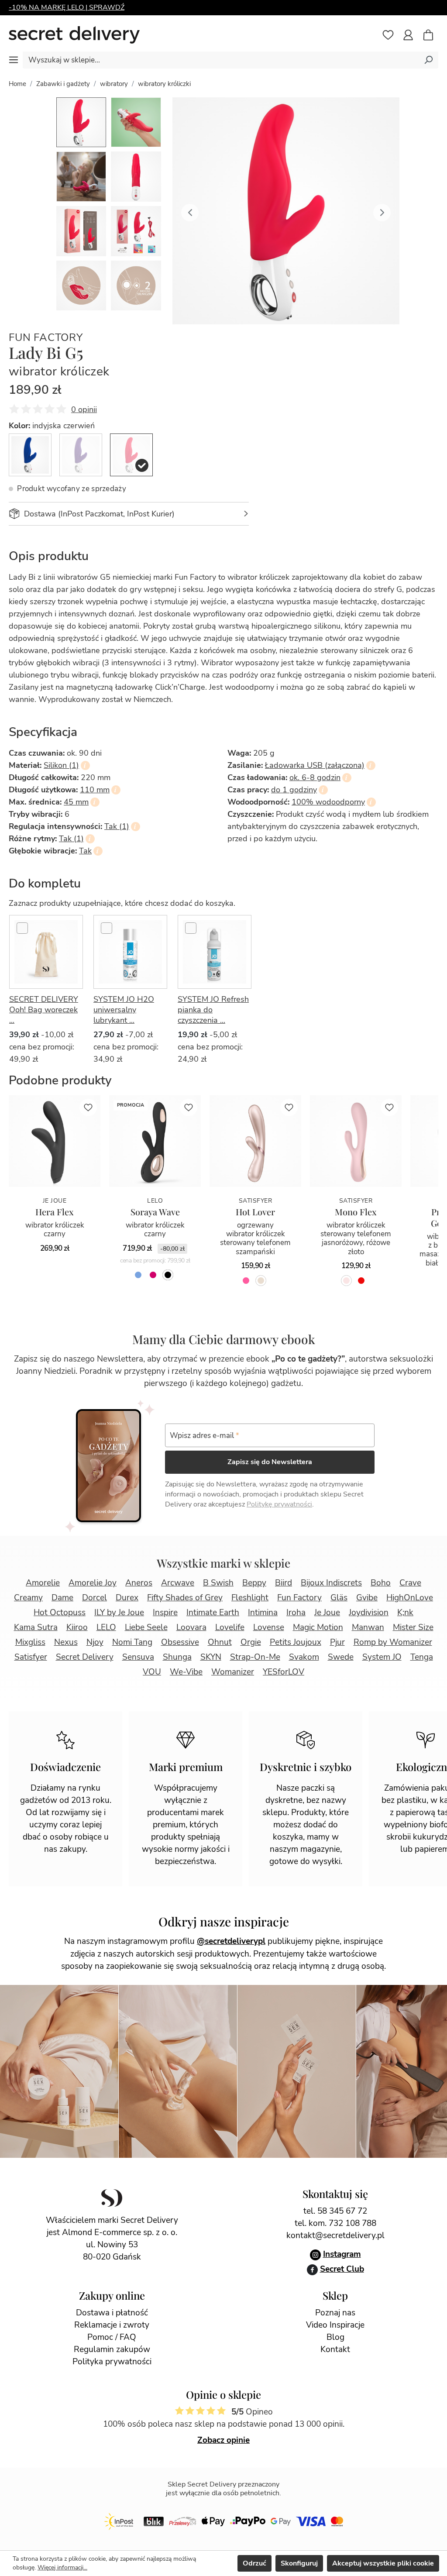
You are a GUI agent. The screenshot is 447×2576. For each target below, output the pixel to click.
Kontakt (335, 2349)
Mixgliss (30, 1642)
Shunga (177, 1657)
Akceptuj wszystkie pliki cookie (383, 2563)
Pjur (337, 1642)
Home (17, 84)
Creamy (28, 1598)
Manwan (368, 1627)
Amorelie (43, 1583)
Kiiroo (77, 1627)
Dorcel (95, 1598)
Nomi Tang (132, 1642)
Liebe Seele (146, 1627)
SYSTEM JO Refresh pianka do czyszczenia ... (213, 1010)
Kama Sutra (36, 1627)
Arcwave (178, 1583)
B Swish (218, 1583)
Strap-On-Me (255, 1657)
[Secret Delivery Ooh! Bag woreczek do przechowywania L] (46, 952)
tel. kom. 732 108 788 (335, 2223)
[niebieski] (138, 1275)
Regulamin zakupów (112, 2349)
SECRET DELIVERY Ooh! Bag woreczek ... (44, 1010)
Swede (341, 1657)
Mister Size (413, 1627)
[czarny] (168, 1275)
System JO (382, 1657)
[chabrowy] (30, 455)
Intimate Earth (213, 1613)
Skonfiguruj (299, 2563)
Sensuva (138, 1657)
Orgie (251, 1642)
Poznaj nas (335, 2313)
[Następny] (382, 211)
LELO (106, 1627)
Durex (127, 1598)
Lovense (269, 1627)
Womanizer (233, 1672)
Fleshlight (250, 1598)
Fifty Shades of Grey (185, 1598)
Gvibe (367, 1598)
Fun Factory (46, 338)
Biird (284, 1583)
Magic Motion (318, 1627)
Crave (410, 1583)
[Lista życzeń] (388, 35)
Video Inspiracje (335, 2325)
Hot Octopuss (60, 1613)
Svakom (304, 1657)
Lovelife (230, 1627)
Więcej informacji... (62, 2567)
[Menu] (14, 60)
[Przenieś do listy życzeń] (88, 1107)
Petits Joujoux (296, 1642)
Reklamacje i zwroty (112, 2325)
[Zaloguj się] (408, 35)
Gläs (339, 1598)
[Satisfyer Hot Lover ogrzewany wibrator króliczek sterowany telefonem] (255, 1141)
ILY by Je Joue (119, 1613)
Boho (381, 1583)
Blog (335, 2337)
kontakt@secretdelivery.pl (335, 2236)
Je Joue (327, 1613)
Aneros (139, 1583)
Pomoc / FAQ (112, 2337)
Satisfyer (31, 1657)
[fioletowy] (81, 455)
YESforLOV (284, 1672)
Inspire (165, 1613)
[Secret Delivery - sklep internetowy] (74, 35)
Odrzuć (254, 2563)
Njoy (95, 1642)
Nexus (66, 1642)
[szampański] (261, 1281)
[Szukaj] (428, 60)
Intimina (263, 1613)
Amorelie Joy (93, 1583)
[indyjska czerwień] (131, 455)
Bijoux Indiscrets (331, 1583)
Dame (62, 1598)
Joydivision (369, 1613)
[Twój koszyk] (433, 36)
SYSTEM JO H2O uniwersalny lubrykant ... (124, 1010)
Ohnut (220, 1642)
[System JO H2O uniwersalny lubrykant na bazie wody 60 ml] (130, 952)
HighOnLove (410, 1598)
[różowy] (246, 1281)
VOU (152, 1672)
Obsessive (180, 1642)
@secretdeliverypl (231, 1941)
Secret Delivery (85, 1657)
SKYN (211, 1657)
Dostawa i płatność (112, 2313)
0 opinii (84, 409)
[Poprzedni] (190, 211)
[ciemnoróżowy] (153, 1275)
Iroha (296, 1613)
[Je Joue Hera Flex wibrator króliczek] (55, 1141)
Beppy (254, 1583)
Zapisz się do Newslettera (270, 1462)
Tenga (422, 1657)
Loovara (191, 1627)
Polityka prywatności (112, 2362)
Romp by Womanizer (393, 1642)
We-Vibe (186, 1672)
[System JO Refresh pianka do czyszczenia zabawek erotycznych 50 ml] (215, 952)
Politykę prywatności (279, 1504)
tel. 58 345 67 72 (335, 2211)
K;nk (405, 1613)
